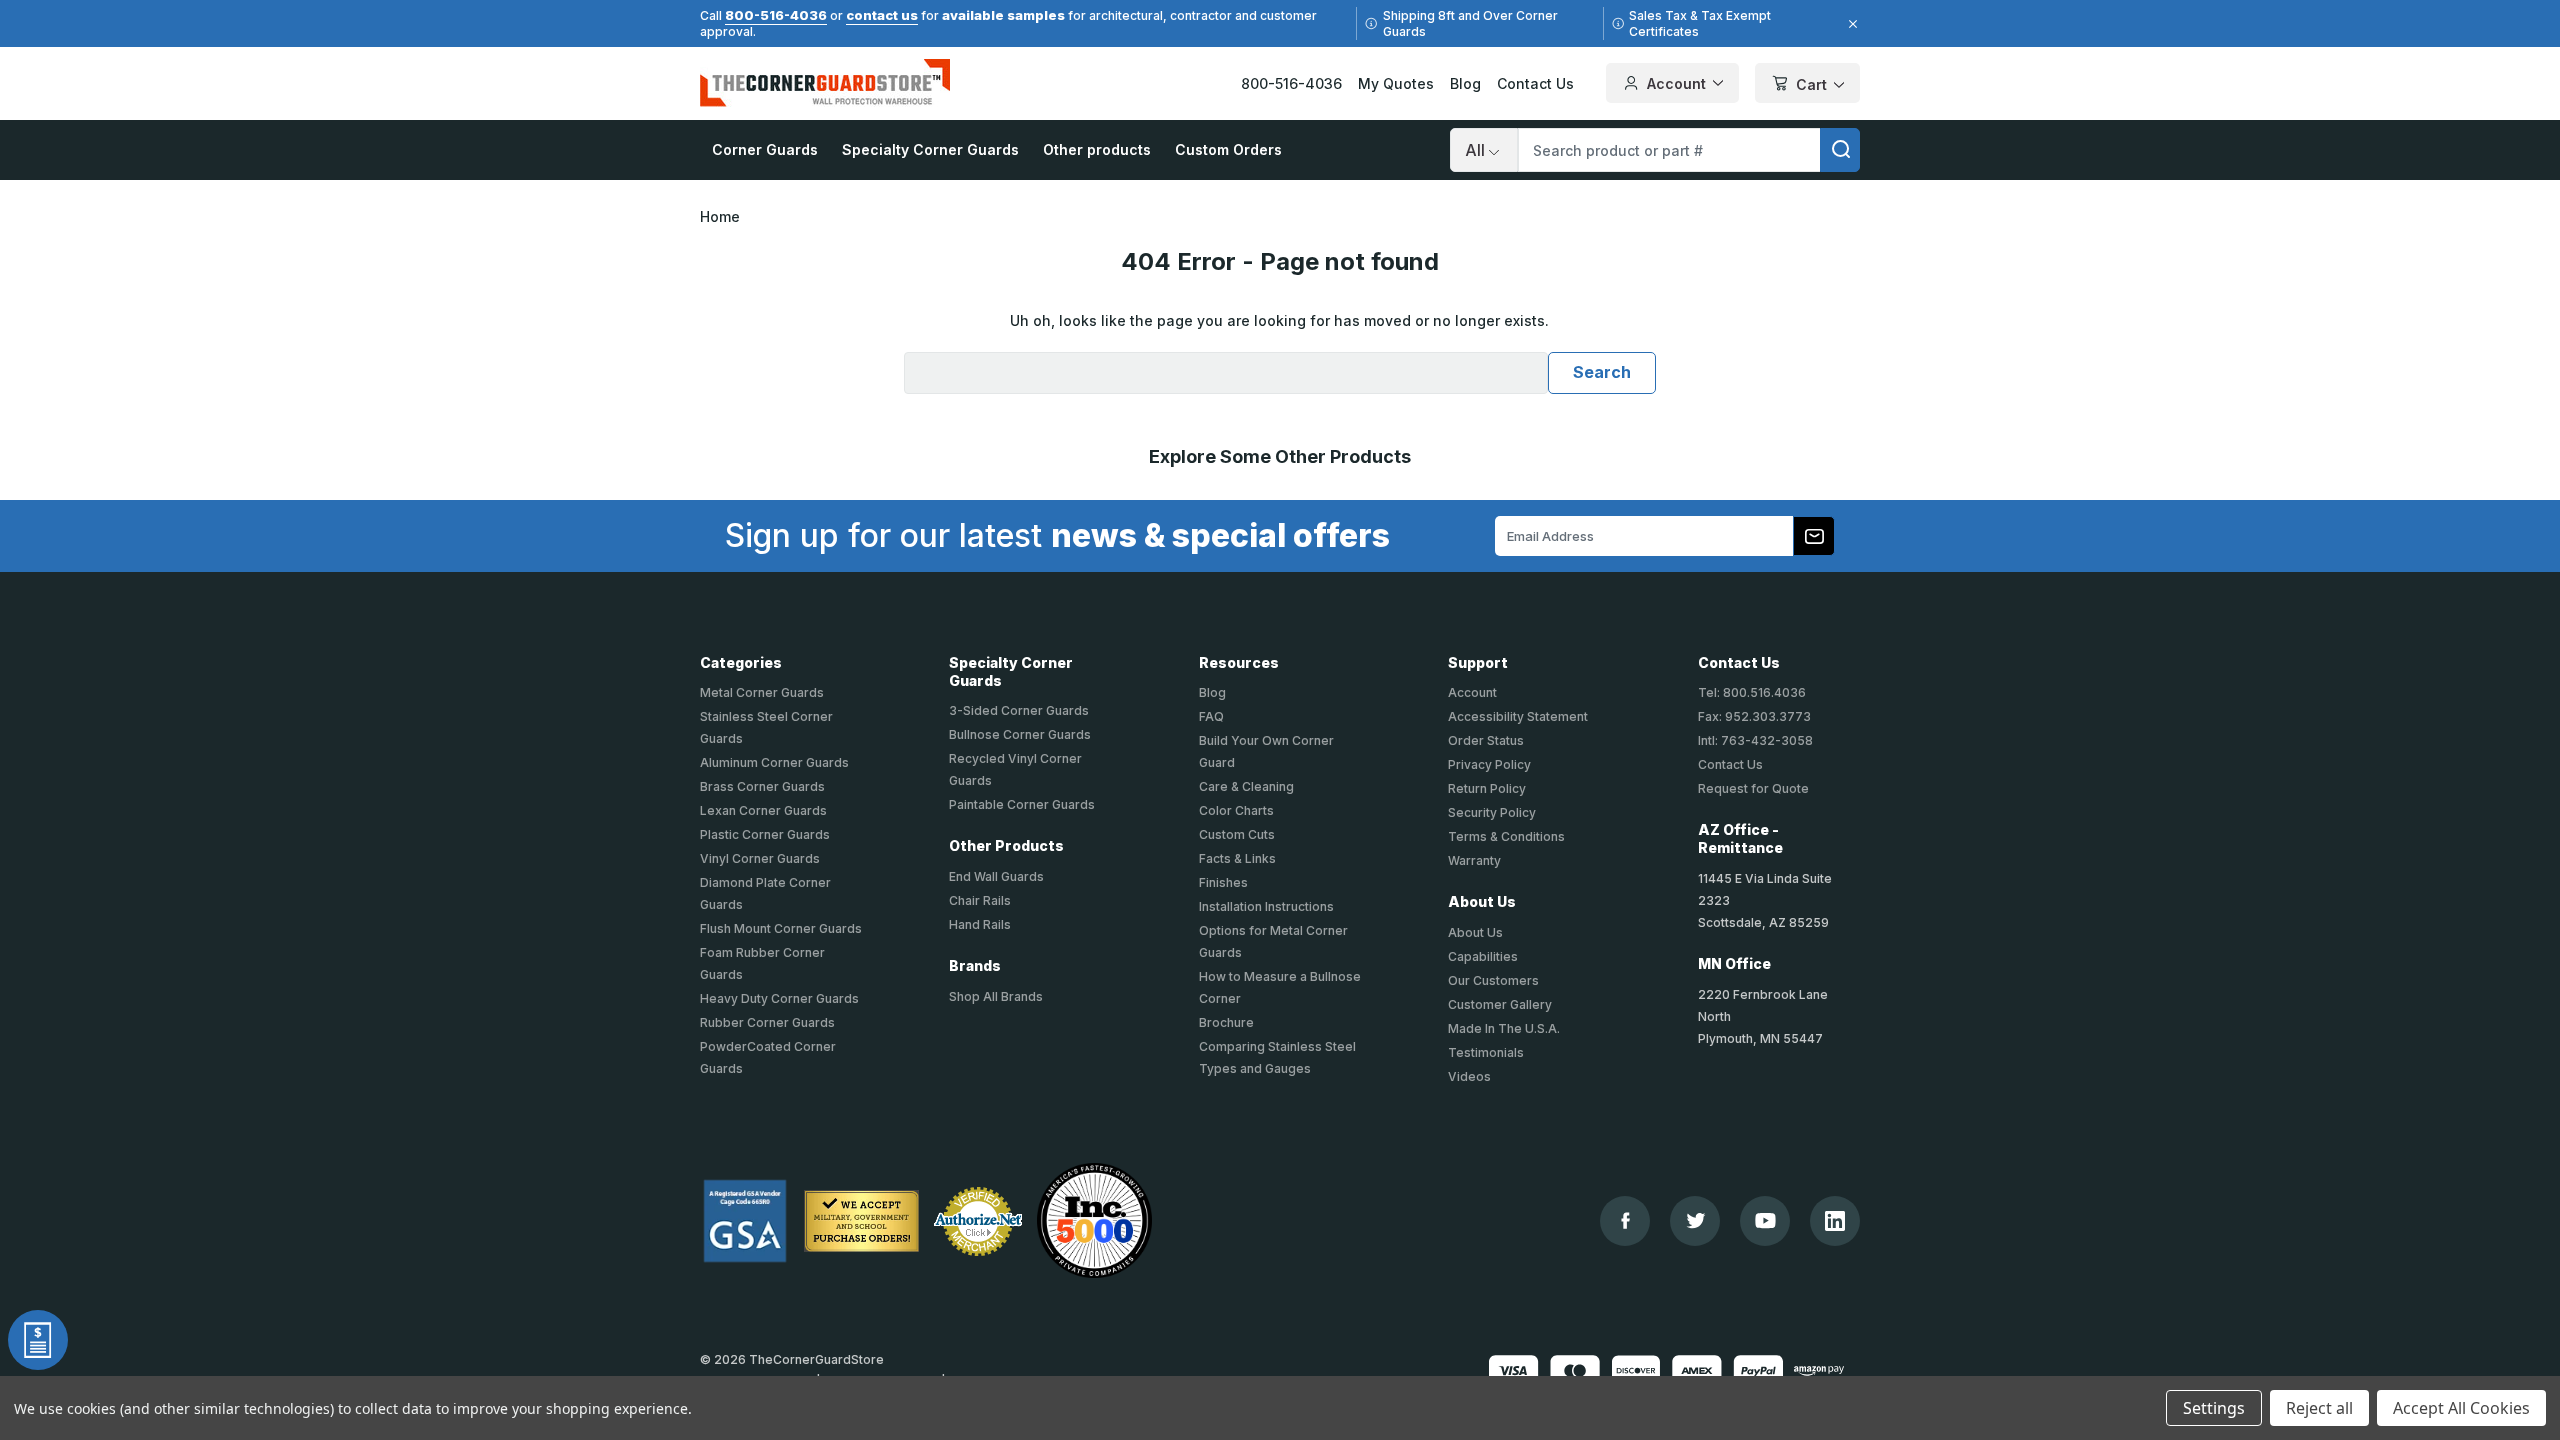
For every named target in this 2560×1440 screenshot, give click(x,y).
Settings (2214, 1408)
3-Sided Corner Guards (1019, 710)
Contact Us (1535, 83)
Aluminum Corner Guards (774, 762)
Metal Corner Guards (762, 692)
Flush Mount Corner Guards (781, 928)
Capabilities (1483, 956)
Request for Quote (1753, 788)
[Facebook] (1625, 1220)
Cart (1811, 84)
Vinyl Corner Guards (760, 858)
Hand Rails (980, 924)
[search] (1840, 150)
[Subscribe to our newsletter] (1814, 536)
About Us (1475, 932)
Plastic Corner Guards (765, 834)
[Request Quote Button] (38, 1340)
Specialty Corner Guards (930, 149)
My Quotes (1396, 83)
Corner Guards (765, 149)
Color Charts (1236, 810)
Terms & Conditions (1506, 836)
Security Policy (1492, 812)
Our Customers (1493, 980)
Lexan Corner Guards (763, 810)
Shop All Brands (996, 996)
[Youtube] (1765, 1220)
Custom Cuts (1237, 834)
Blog (1465, 83)
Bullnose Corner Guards (1020, 734)
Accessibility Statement (1518, 716)
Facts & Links (1237, 858)
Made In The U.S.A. (1504, 1028)
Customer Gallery (1500, 1004)
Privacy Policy (1489, 764)
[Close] (1850, 24)
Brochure (1226, 1022)
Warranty (1474, 860)
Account (1676, 83)
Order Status (1486, 740)
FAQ (1211, 716)
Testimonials (1486, 1052)
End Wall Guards (996, 876)
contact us (882, 15)
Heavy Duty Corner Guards (779, 998)
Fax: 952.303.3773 (1754, 716)
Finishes (1223, 882)
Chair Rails (980, 900)
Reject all (2319, 1408)
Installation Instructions (1266, 906)
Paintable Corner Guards (1022, 804)
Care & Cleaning (1246, 786)
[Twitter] (1695, 1220)
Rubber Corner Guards (767, 1022)
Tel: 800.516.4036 (1752, 692)
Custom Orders (1228, 149)
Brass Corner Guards (762, 786)
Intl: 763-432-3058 (1755, 740)
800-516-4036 (776, 15)
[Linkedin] (1835, 1221)
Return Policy (1487, 788)
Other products (1097, 149)
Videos (1469, 1076)
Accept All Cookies (2461, 1408)
